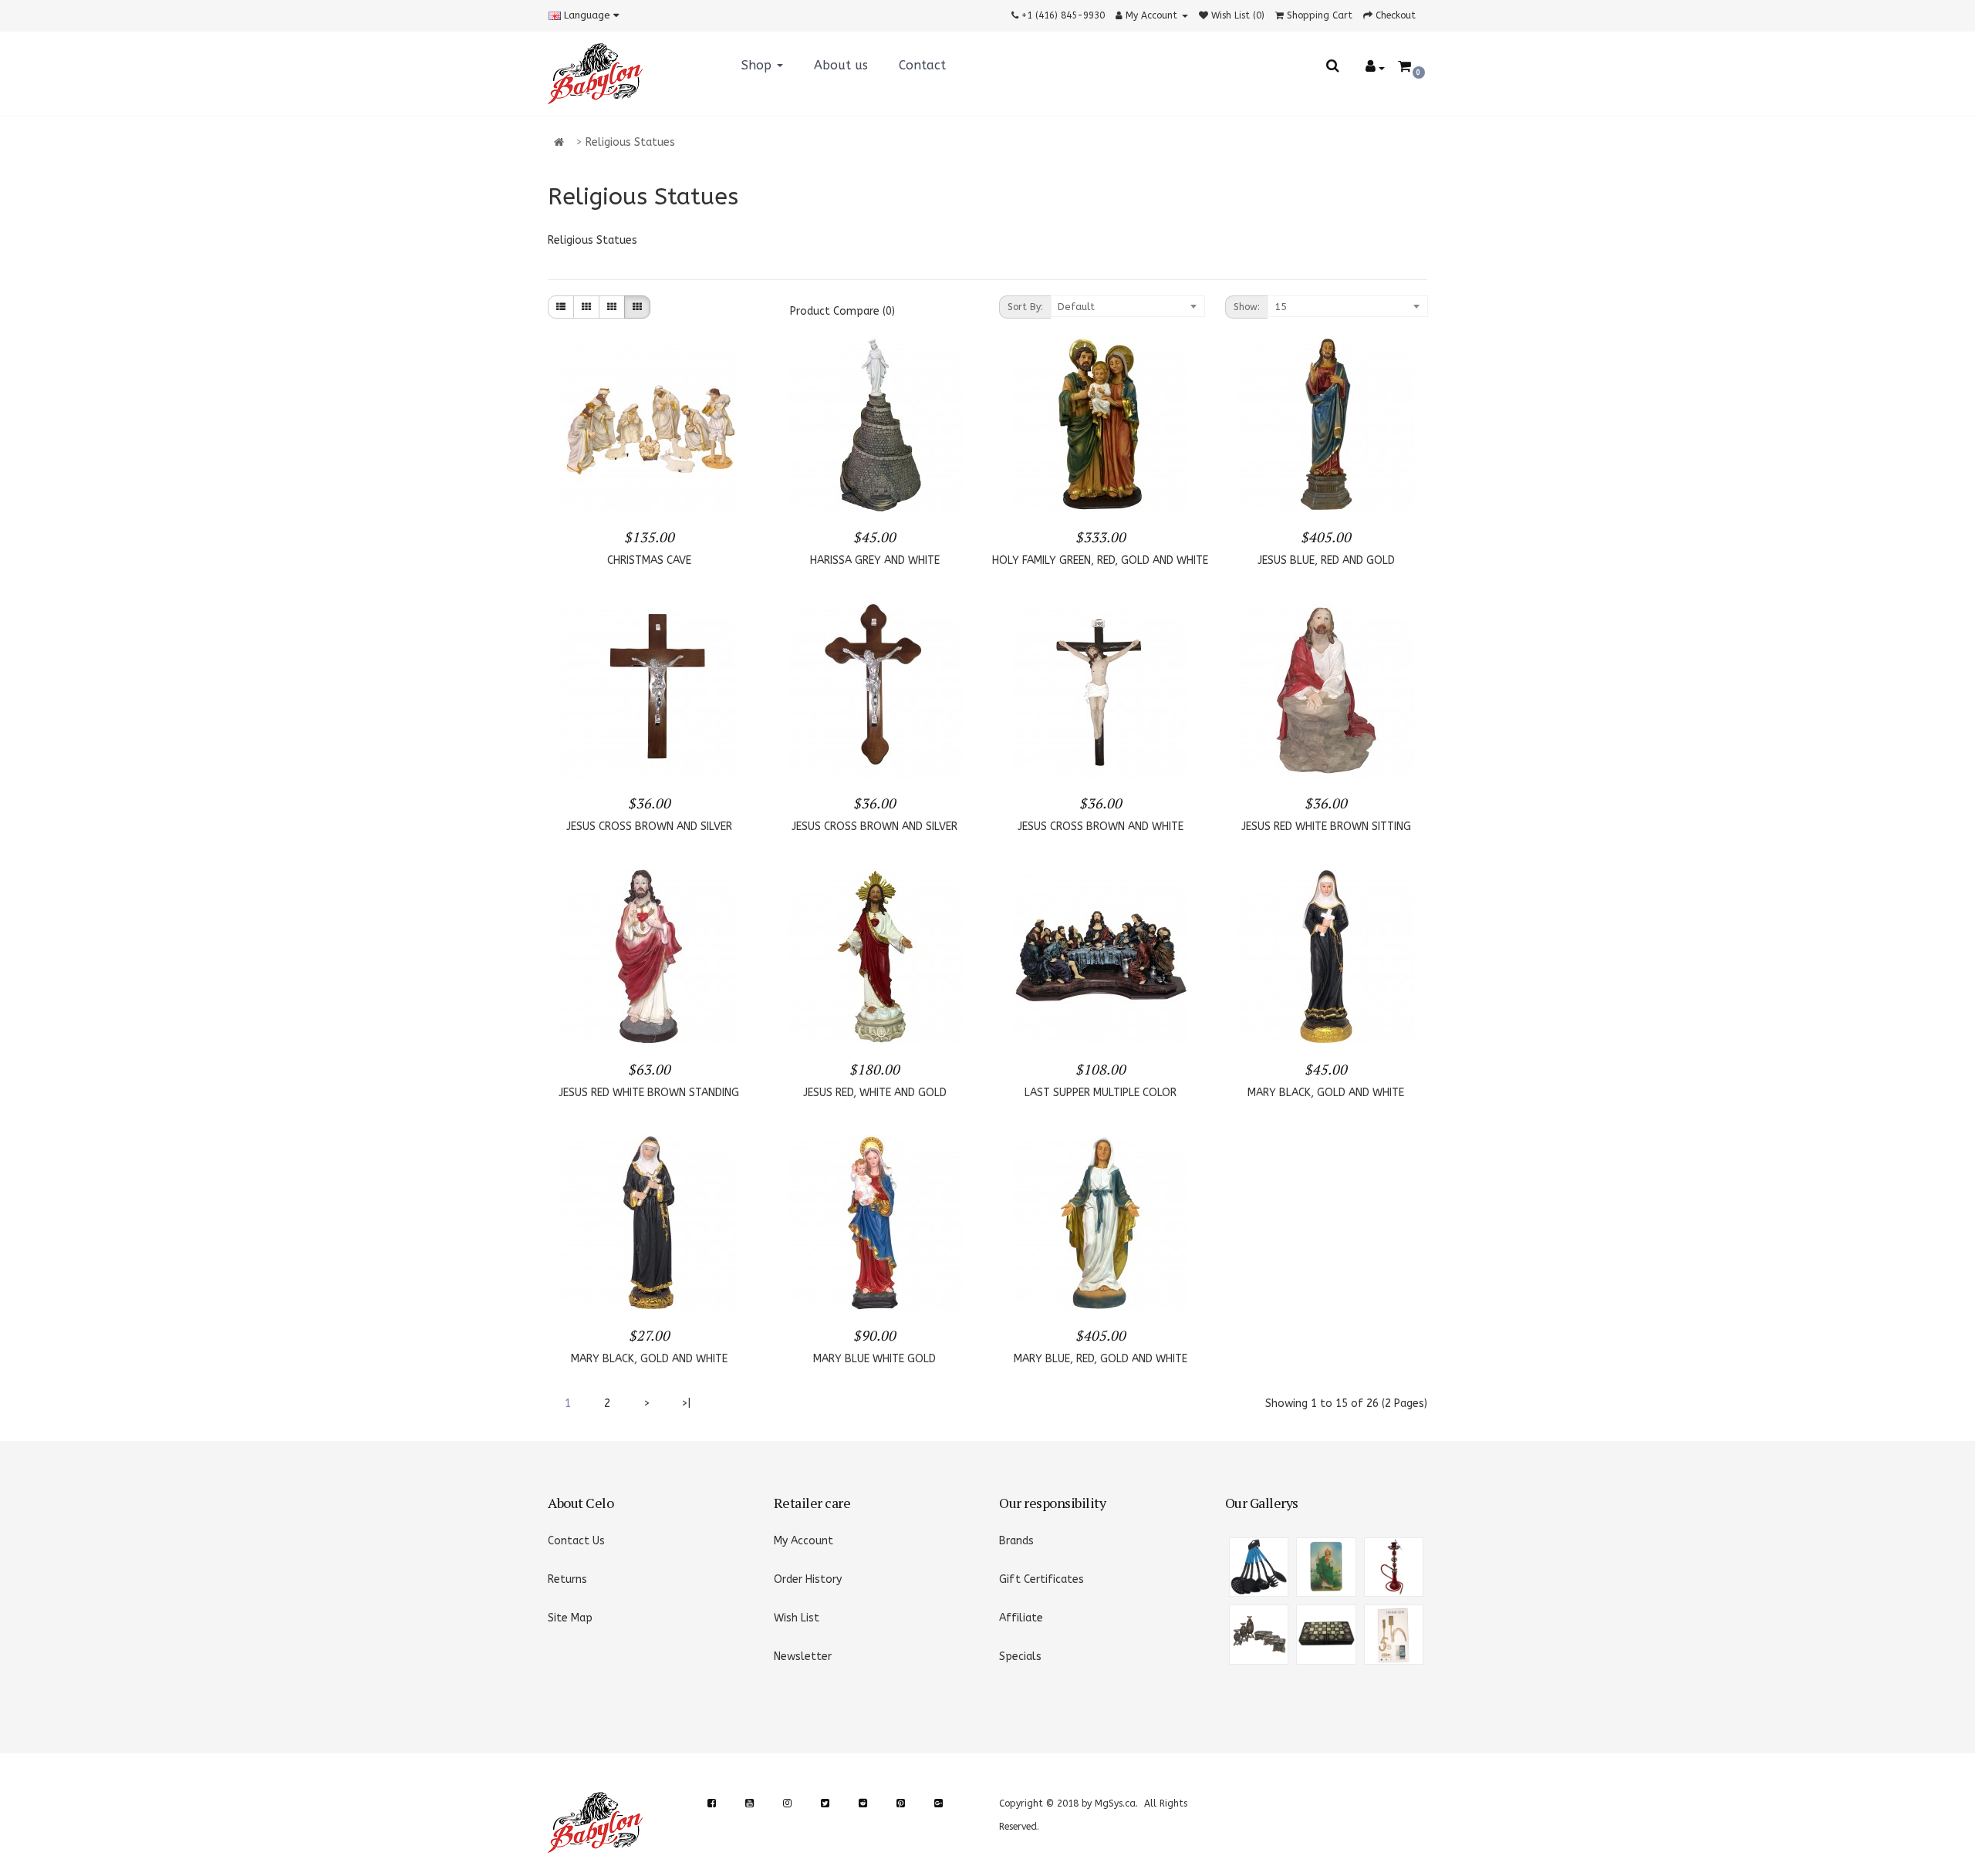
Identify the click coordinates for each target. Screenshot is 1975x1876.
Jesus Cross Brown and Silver (649, 827)
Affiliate (1021, 1618)
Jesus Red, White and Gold (875, 1093)
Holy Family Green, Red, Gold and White (1100, 560)
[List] (561, 307)
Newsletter (803, 1657)
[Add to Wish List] (676, 490)
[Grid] (586, 307)
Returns (567, 1579)
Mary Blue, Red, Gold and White (1101, 1359)
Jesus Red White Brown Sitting (1326, 827)
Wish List (797, 1618)
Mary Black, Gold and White (1326, 1093)
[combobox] (1128, 306)
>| (686, 1404)
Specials (1020, 1657)
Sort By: (1025, 307)
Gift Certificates (1042, 1579)
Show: (1247, 307)
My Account (804, 1541)
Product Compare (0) (842, 311)
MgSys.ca (1115, 1803)
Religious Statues (630, 142)
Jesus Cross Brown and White (1101, 827)
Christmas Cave (649, 560)
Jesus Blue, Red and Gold (1326, 560)
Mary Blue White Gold (874, 1359)
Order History (808, 1579)
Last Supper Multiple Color (1101, 1093)
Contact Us (576, 1541)
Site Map (570, 1618)
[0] (1404, 67)
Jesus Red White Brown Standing (649, 1093)
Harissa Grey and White (875, 560)
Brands (1016, 1541)
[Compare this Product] (727, 490)
